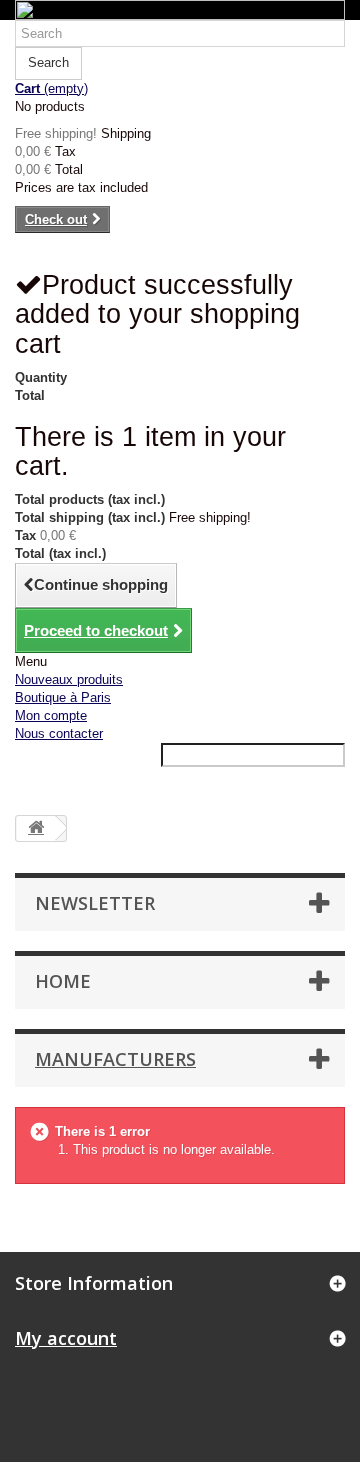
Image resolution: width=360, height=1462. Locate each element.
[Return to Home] (36, 828)
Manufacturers (115, 1059)
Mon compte (51, 715)
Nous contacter (59, 733)
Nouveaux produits (69, 679)
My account (66, 1338)
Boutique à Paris (63, 697)
